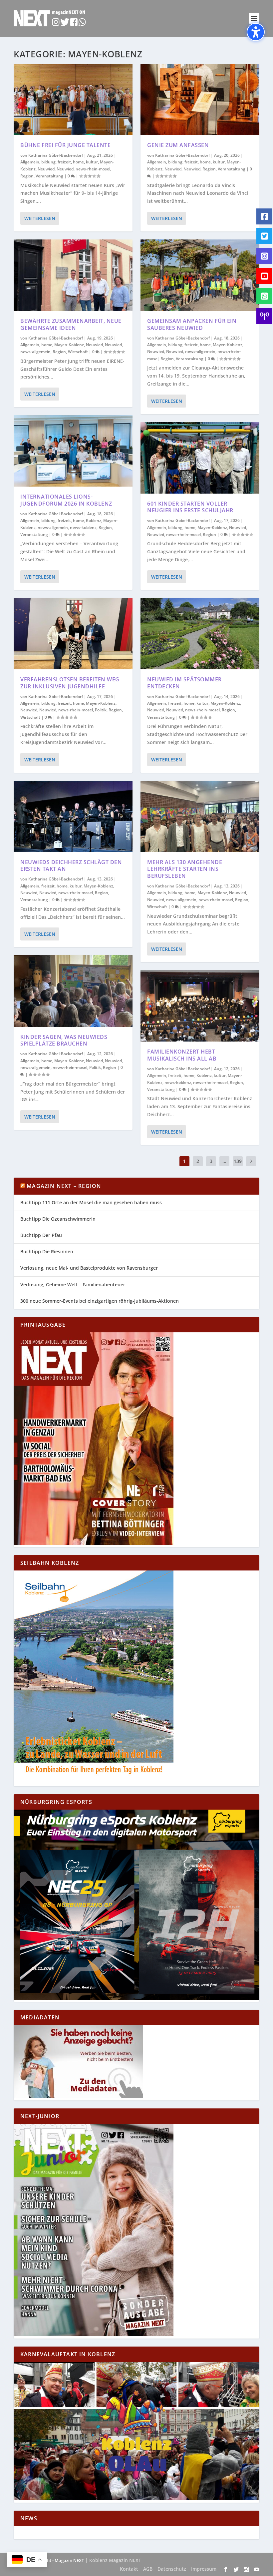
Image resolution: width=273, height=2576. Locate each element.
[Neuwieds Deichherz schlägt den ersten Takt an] (73, 816)
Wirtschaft (78, 352)
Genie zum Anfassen (178, 145)
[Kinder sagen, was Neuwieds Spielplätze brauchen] (73, 991)
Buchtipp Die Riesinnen (47, 1251)
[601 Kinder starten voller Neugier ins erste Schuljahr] (200, 458)
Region (27, 176)
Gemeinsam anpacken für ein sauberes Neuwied (192, 324)
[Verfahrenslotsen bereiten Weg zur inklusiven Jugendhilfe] (73, 634)
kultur (92, 162)
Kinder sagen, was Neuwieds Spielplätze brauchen (64, 1040)
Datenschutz (172, 2569)
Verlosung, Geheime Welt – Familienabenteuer (73, 1284)
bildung (48, 162)
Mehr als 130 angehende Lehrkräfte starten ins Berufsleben (185, 869)
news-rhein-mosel (93, 169)
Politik (101, 710)
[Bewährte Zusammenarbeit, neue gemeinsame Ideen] (73, 275)
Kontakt (129, 2569)
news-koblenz (83, 527)
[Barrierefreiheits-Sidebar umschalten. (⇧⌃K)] (256, 32)
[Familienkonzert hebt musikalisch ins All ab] (200, 1006)
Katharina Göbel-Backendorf (56, 155)
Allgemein (30, 162)
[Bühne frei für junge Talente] (73, 99)
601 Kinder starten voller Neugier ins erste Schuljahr (190, 507)
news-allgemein (35, 352)
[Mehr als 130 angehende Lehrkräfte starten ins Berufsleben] (200, 816)
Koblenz (94, 520)
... (224, 1161)
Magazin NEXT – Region (64, 1186)
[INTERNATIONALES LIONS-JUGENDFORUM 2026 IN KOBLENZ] (73, 451)
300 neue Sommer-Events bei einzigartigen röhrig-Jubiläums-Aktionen (100, 1301)
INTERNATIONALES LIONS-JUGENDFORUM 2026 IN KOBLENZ (66, 500)
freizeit (64, 162)
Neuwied (46, 169)
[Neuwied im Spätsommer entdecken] (200, 634)
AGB (148, 2569)
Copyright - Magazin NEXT (57, 2560)
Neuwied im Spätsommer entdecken (184, 683)
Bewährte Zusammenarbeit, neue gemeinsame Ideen (71, 324)
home (78, 162)
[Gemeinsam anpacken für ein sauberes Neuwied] (200, 275)
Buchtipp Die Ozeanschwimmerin (58, 1219)
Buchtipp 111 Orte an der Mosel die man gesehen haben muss (91, 1202)
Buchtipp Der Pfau (41, 1235)
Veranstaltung (49, 176)
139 (238, 1161)
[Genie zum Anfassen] (200, 99)
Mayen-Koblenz (69, 345)
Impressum (204, 2569)
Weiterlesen (40, 218)
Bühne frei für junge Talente (65, 145)
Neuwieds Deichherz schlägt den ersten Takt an (71, 866)
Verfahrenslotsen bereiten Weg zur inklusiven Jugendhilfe (70, 683)
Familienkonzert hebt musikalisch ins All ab (182, 1055)
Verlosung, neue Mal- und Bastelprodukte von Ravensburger (89, 1268)
